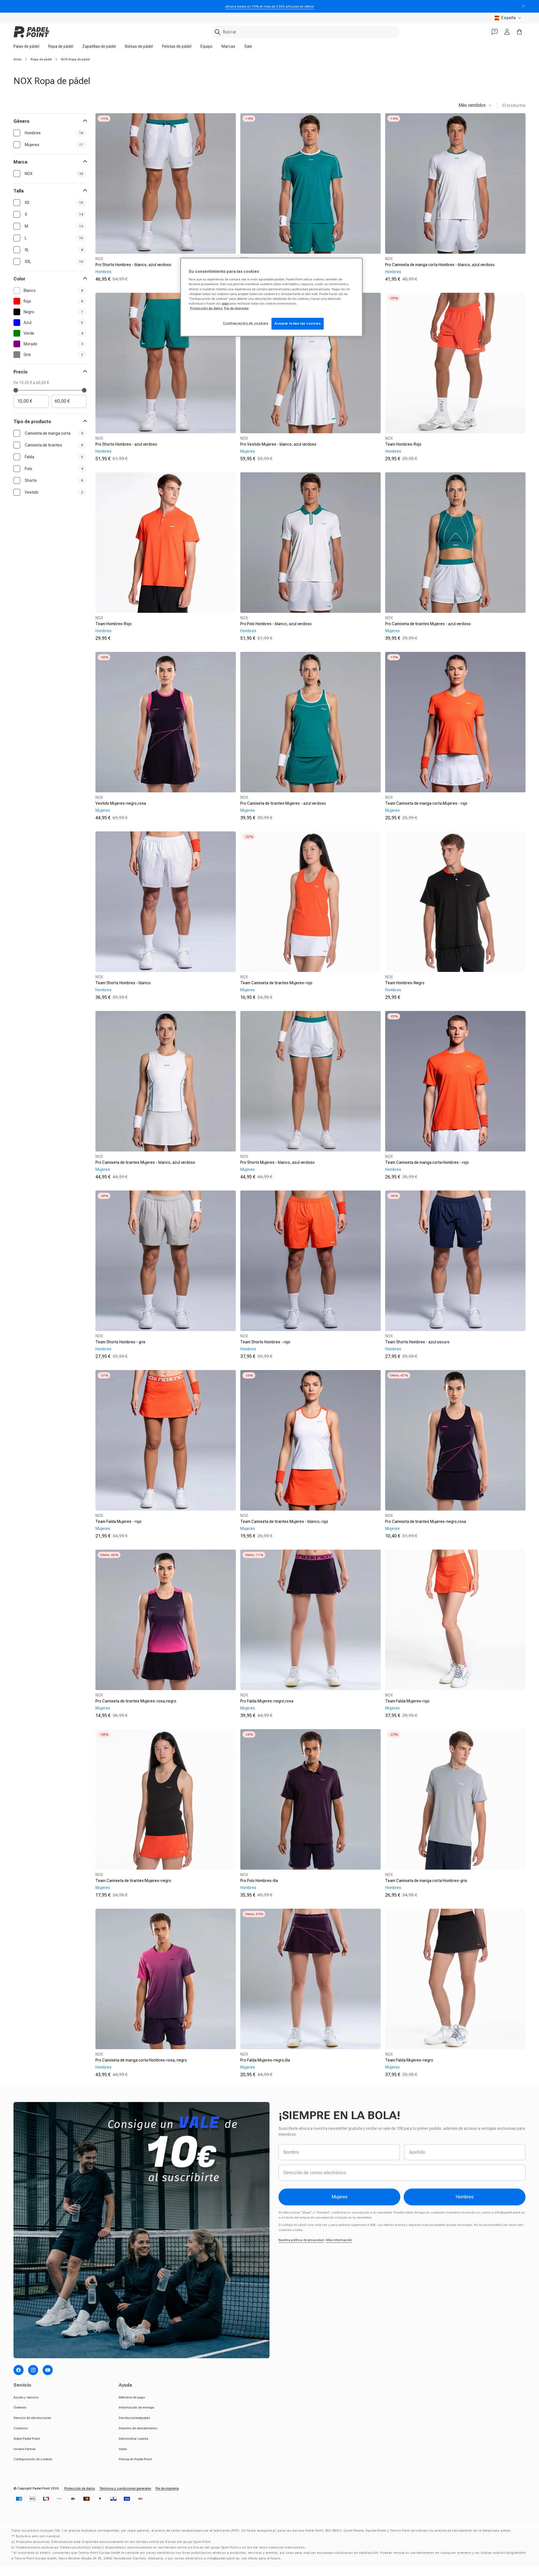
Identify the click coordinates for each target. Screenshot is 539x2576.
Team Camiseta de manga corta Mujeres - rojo (426, 803)
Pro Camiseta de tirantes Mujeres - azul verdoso (428, 624)
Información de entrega (136, 2407)
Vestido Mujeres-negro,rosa (121, 803)
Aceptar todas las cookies (298, 323)
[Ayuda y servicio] (495, 32)
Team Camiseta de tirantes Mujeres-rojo (276, 983)
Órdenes (20, 2407)
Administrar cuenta (133, 2439)
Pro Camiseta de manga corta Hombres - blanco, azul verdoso (440, 265)
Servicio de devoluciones (32, 2418)
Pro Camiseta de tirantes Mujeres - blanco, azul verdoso (145, 1162)
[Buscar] (218, 32)
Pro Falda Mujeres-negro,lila (265, 2060)
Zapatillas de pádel (99, 46)
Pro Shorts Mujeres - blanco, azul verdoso (278, 1162)
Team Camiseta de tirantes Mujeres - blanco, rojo (284, 1521)
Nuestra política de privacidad (301, 2240)
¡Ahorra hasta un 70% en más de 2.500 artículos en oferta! (269, 6)
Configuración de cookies (33, 2459)
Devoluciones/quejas (134, 2418)
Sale (248, 46)
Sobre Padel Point (27, 2439)
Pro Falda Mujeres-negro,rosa (267, 1701)
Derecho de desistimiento (138, 2428)
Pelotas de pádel (177, 46)
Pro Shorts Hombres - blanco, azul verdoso (133, 265)
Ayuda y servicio (26, 2397)
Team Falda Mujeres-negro (409, 2060)
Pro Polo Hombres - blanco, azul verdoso (276, 624)
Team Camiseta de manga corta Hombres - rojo (427, 1162)
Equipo (206, 46)
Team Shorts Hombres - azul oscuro (417, 1342)
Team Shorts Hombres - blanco (123, 983)
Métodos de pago (132, 2397)
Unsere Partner (25, 2449)
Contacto (21, 2428)
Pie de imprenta (167, 2488)
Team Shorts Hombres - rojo (265, 1342)
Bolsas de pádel (139, 46)
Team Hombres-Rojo (403, 444)
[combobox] (305, 32)
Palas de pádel (26, 46)
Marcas (228, 46)
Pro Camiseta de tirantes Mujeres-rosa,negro (136, 1701)
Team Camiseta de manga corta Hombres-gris (426, 1881)
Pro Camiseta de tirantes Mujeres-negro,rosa (426, 1521)
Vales (123, 2449)
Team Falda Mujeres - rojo (118, 1521)
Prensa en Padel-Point (135, 2459)
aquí (225, 303)
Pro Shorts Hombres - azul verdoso (126, 444)
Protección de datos (80, 2488)
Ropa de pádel (61, 46)
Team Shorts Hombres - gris (120, 1342)
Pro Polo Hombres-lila (259, 1881)
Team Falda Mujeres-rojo (407, 1701)
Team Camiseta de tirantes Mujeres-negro (133, 1881)
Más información (339, 2240)
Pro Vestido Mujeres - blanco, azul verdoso (278, 444)
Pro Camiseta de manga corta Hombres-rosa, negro (141, 2060)
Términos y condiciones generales (125, 2488)
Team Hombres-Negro (405, 983)
